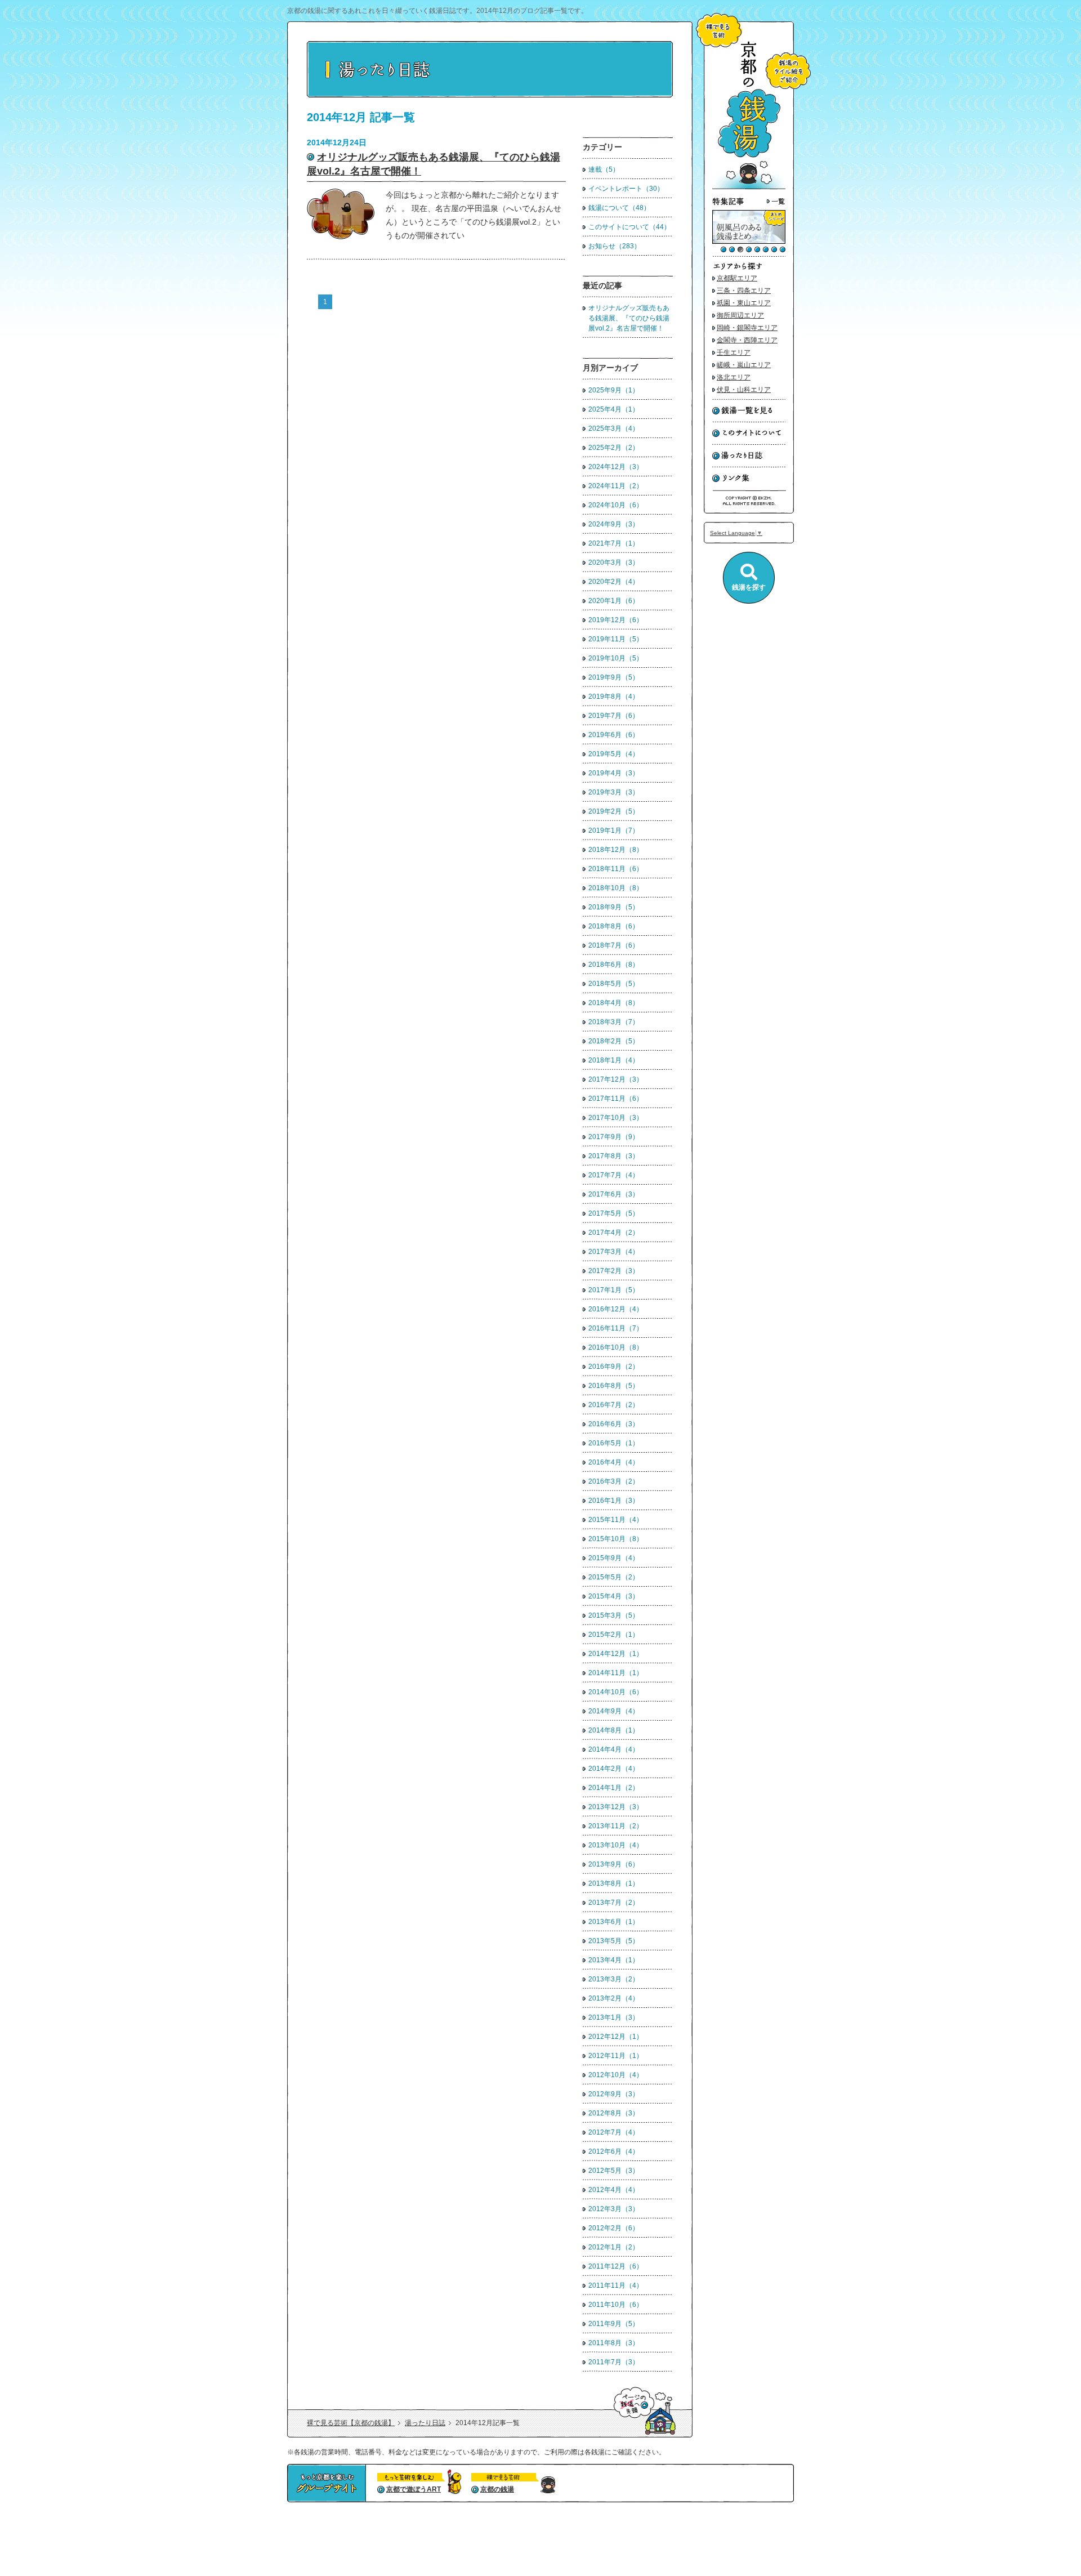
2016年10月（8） (616, 1347)
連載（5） (604, 169)
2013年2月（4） (614, 1998)
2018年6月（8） (614, 965)
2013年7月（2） (614, 1903)
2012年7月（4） (614, 2132)
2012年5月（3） (614, 2171)
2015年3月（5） (614, 1615)
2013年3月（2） (614, 1979)
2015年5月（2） (614, 1577)
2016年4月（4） (614, 1462)
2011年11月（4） (616, 2285)
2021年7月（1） (614, 543)
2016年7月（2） (614, 1405)
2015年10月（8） (616, 1539)
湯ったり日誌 (425, 2423)
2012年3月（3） (614, 2209)
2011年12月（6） (616, 2266)
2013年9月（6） (614, 1864)
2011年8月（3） (614, 2343)
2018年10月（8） (616, 888)
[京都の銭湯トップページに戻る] (749, 187)
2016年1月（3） (614, 1501)
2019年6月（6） (614, 735)
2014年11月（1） (616, 1673)
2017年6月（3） (614, 1194)
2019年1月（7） (614, 831)
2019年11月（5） (616, 639)
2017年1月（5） (614, 1290)
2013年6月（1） (614, 1922)
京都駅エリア (737, 278)
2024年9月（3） (614, 524)
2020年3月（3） (614, 562)
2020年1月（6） (614, 601)
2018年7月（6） (614, 945)
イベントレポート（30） (626, 189)
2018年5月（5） (614, 984)
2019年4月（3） (614, 773)
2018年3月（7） (614, 1022)
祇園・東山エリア (744, 303)
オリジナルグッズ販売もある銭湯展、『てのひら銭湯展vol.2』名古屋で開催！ (629, 318)
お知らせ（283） (615, 246)
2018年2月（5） (614, 1041)
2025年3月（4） (614, 428)
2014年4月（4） (614, 1749)
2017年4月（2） (614, 1233)
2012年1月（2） (614, 2247)
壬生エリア (734, 352)
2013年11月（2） (616, 1826)
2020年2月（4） (614, 582)
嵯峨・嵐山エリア (744, 365)
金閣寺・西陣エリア (747, 340)
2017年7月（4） (614, 1175)
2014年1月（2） (614, 1788)
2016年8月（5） (614, 1386)
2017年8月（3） (614, 1156)
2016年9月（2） (614, 1367)
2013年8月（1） (614, 1883)
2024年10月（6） (616, 505)
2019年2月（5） (614, 811)
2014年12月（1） (616, 1654)
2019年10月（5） (616, 658)
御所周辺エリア (740, 315)
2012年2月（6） (614, 2228)
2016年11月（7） (616, 1328)
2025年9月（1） (614, 390)
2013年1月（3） (614, 2017)
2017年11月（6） (616, 1099)
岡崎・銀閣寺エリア (747, 328)
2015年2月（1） (614, 1635)
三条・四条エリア (744, 291)
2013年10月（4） (616, 1845)
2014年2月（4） (614, 1769)
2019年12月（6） (616, 620)
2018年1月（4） (614, 1060)
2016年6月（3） (614, 1424)
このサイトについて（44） (629, 227)
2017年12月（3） (616, 1079)
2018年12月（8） (616, 850)
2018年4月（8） (614, 1003)
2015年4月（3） (614, 1596)
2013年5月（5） (614, 1941)
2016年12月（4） (616, 1309)
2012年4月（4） (614, 2190)
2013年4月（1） (614, 1960)
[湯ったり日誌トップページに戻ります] (490, 95)
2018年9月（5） (614, 907)
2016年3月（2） (614, 1481)
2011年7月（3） (614, 2362)
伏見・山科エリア (744, 390)
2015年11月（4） (616, 1520)
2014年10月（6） (616, 1692)
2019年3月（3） (614, 792)
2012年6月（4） (614, 2151)
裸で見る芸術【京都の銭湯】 (351, 2423)
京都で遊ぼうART (414, 2489)
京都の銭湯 (497, 2489)
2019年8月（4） (614, 697)
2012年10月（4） (616, 2075)
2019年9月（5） (614, 677)
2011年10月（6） (616, 2305)
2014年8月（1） (614, 1730)
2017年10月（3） (616, 1118)
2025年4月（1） (614, 409)
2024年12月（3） (616, 467)
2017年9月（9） (614, 1137)
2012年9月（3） (614, 2094)
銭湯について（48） (619, 208)
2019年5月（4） (614, 754)
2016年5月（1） (614, 1443)
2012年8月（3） (614, 2113)
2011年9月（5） (614, 2324)
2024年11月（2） (616, 486)
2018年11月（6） (616, 869)
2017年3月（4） (614, 1252)
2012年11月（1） (616, 2056)
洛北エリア (734, 377)
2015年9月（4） (614, 1558)
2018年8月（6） (614, 926)
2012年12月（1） (616, 2037)
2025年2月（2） (614, 448)
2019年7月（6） (614, 716)
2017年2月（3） (614, 1271)
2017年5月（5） (614, 1213)
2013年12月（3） (616, 1807)
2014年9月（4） (614, 1711)
